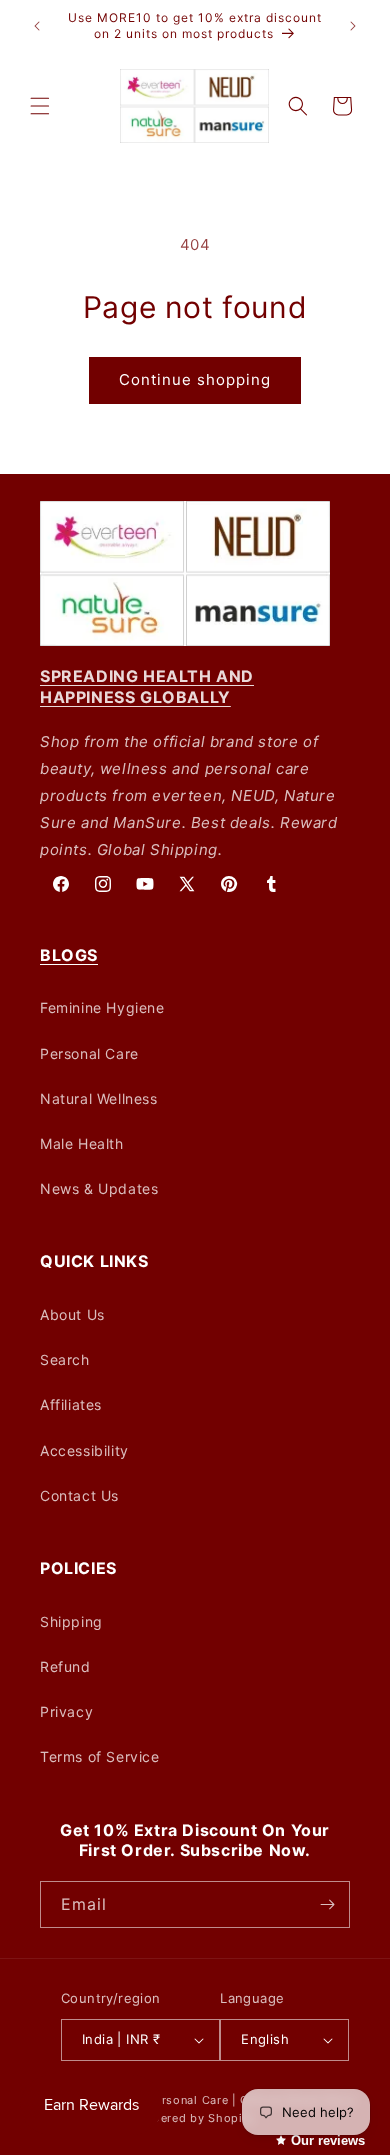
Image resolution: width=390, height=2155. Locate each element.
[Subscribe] (327, 1904)
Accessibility (84, 1450)
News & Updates (99, 1188)
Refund (65, 1666)
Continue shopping (195, 379)
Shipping (71, 1621)
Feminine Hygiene (102, 1007)
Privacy (66, 1711)
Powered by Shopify (195, 2118)
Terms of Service (100, 1756)
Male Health (82, 1143)
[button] (40, 106)
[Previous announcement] (37, 26)
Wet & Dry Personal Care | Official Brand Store (221, 2100)
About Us (72, 1314)
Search (65, 1359)
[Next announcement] (353, 26)
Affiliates (71, 1404)
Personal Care (89, 1053)
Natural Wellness (99, 1098)
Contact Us (79, 1495)
